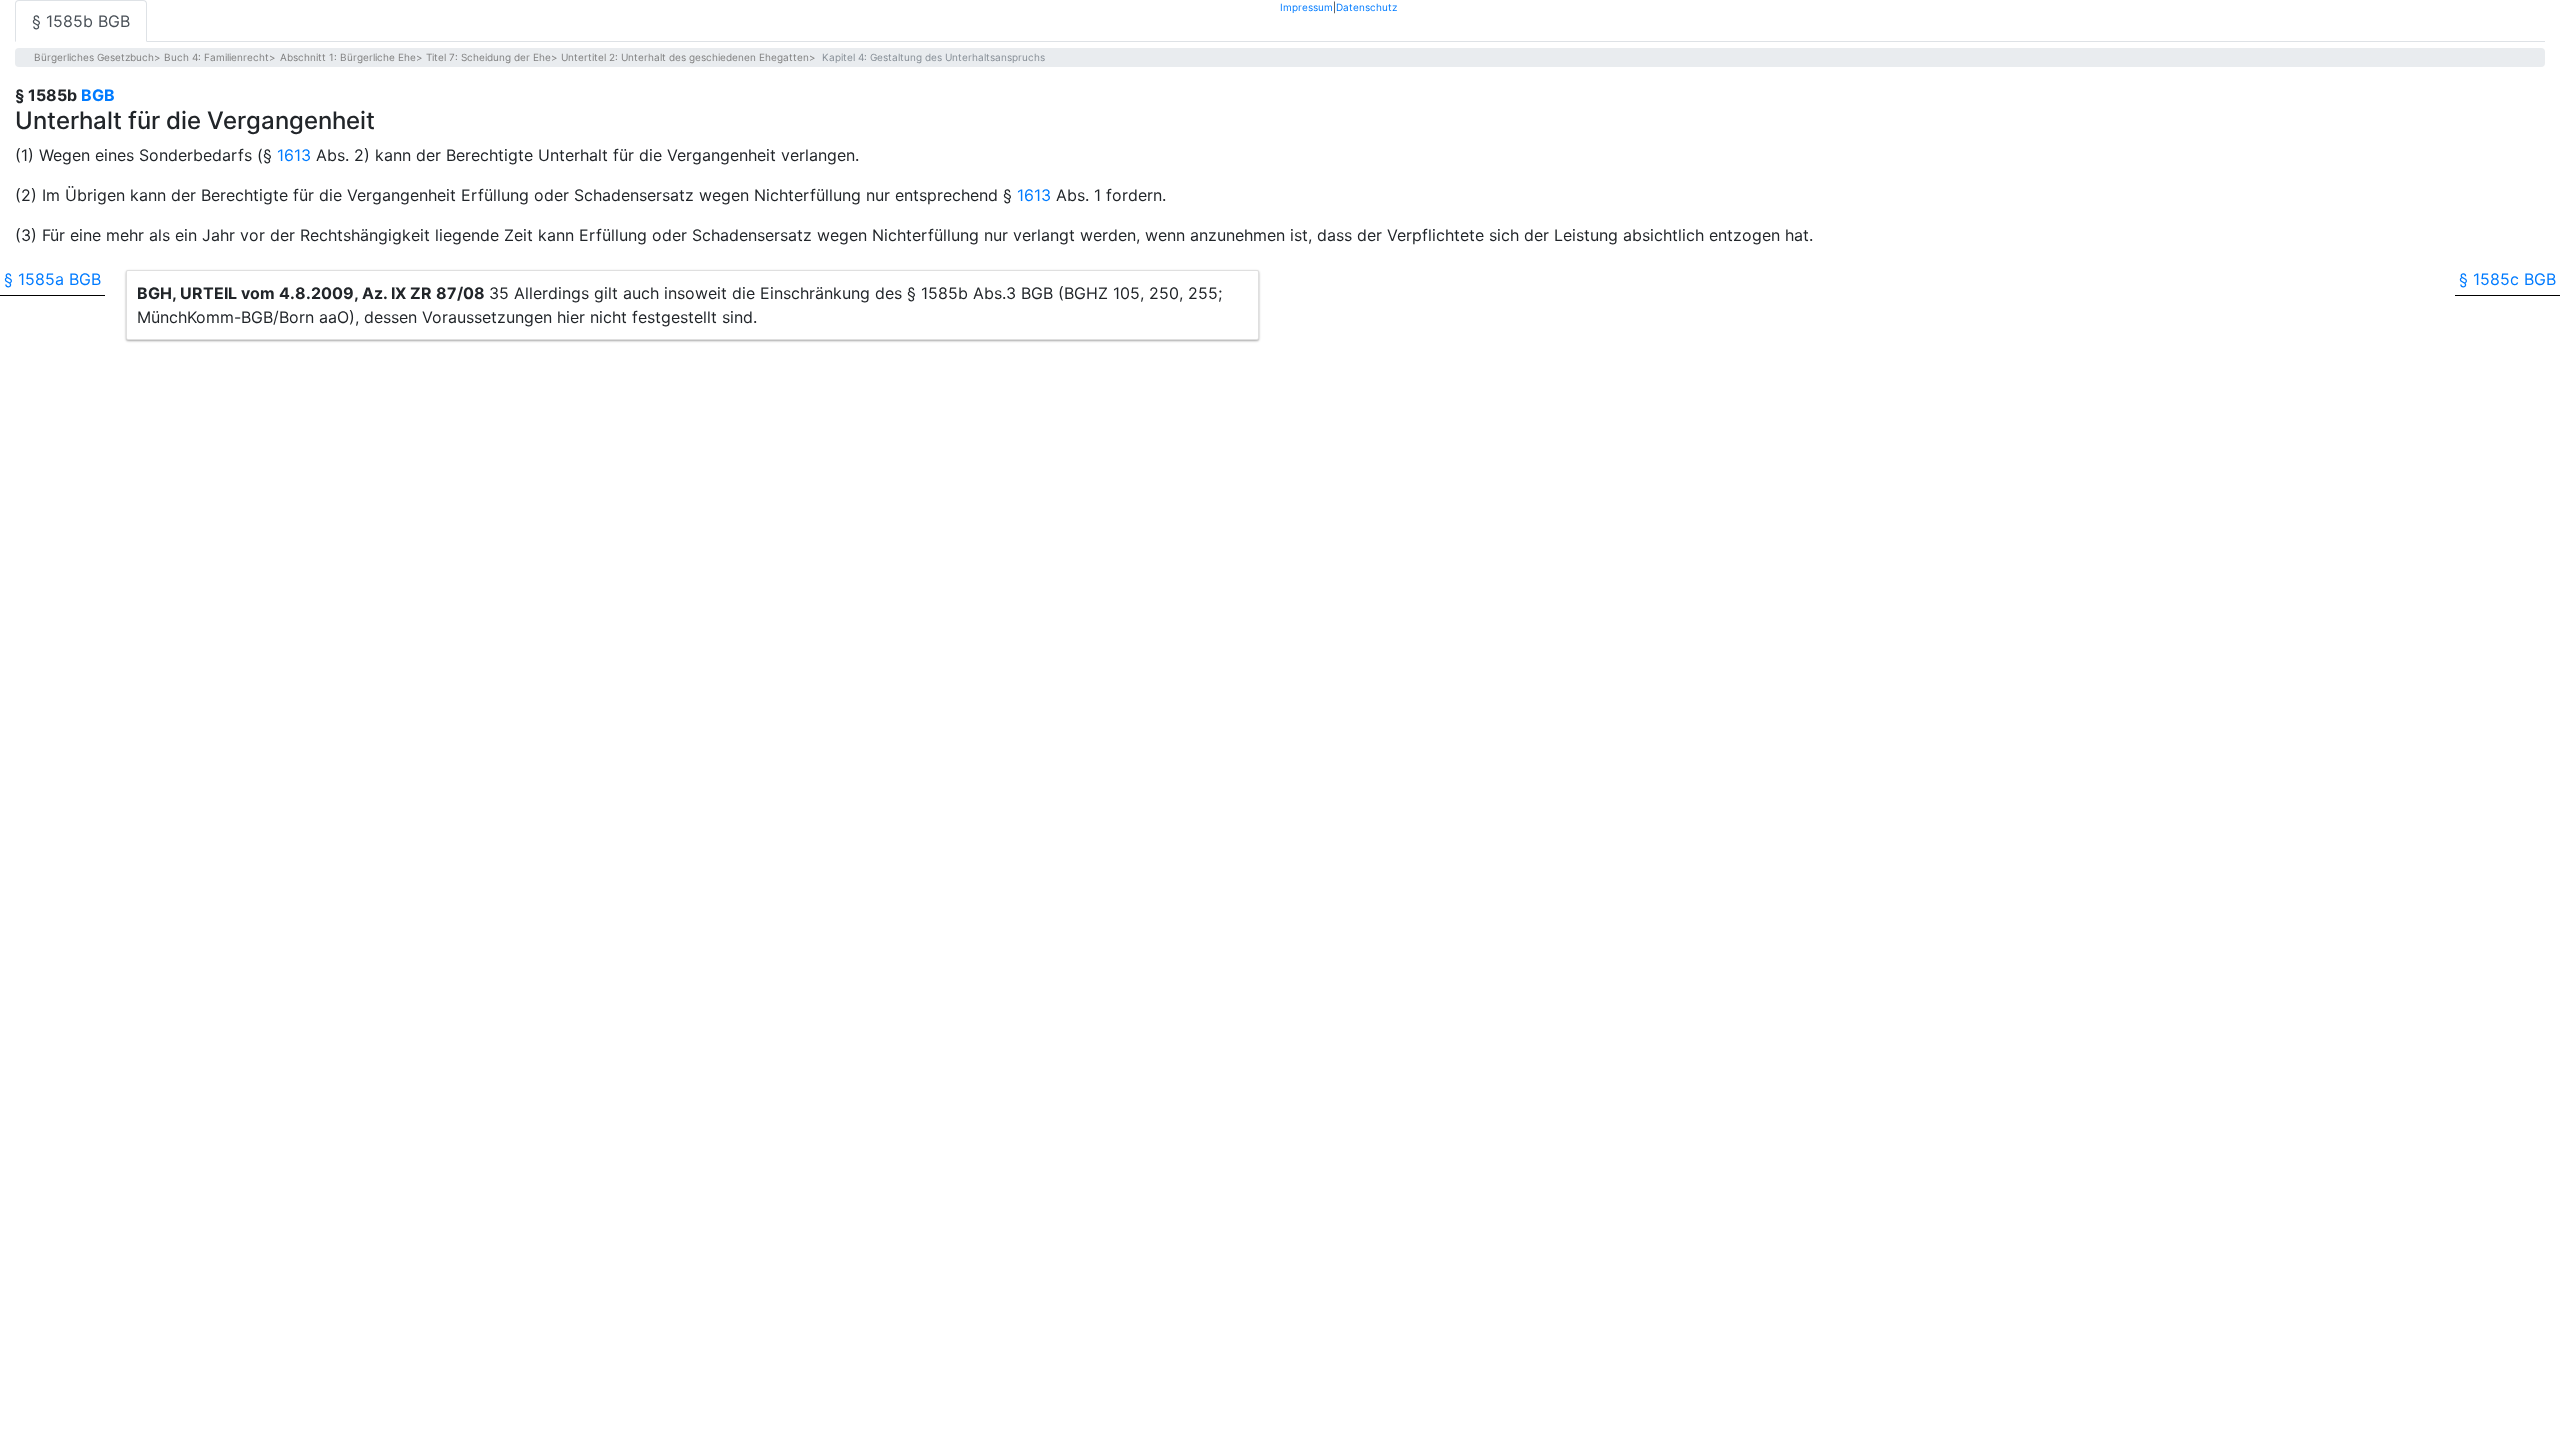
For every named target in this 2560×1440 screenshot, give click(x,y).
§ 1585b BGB (81, 21)
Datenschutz (1366, 6)
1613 (294, 155)
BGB (98, 95)
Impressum (1306, 6)
